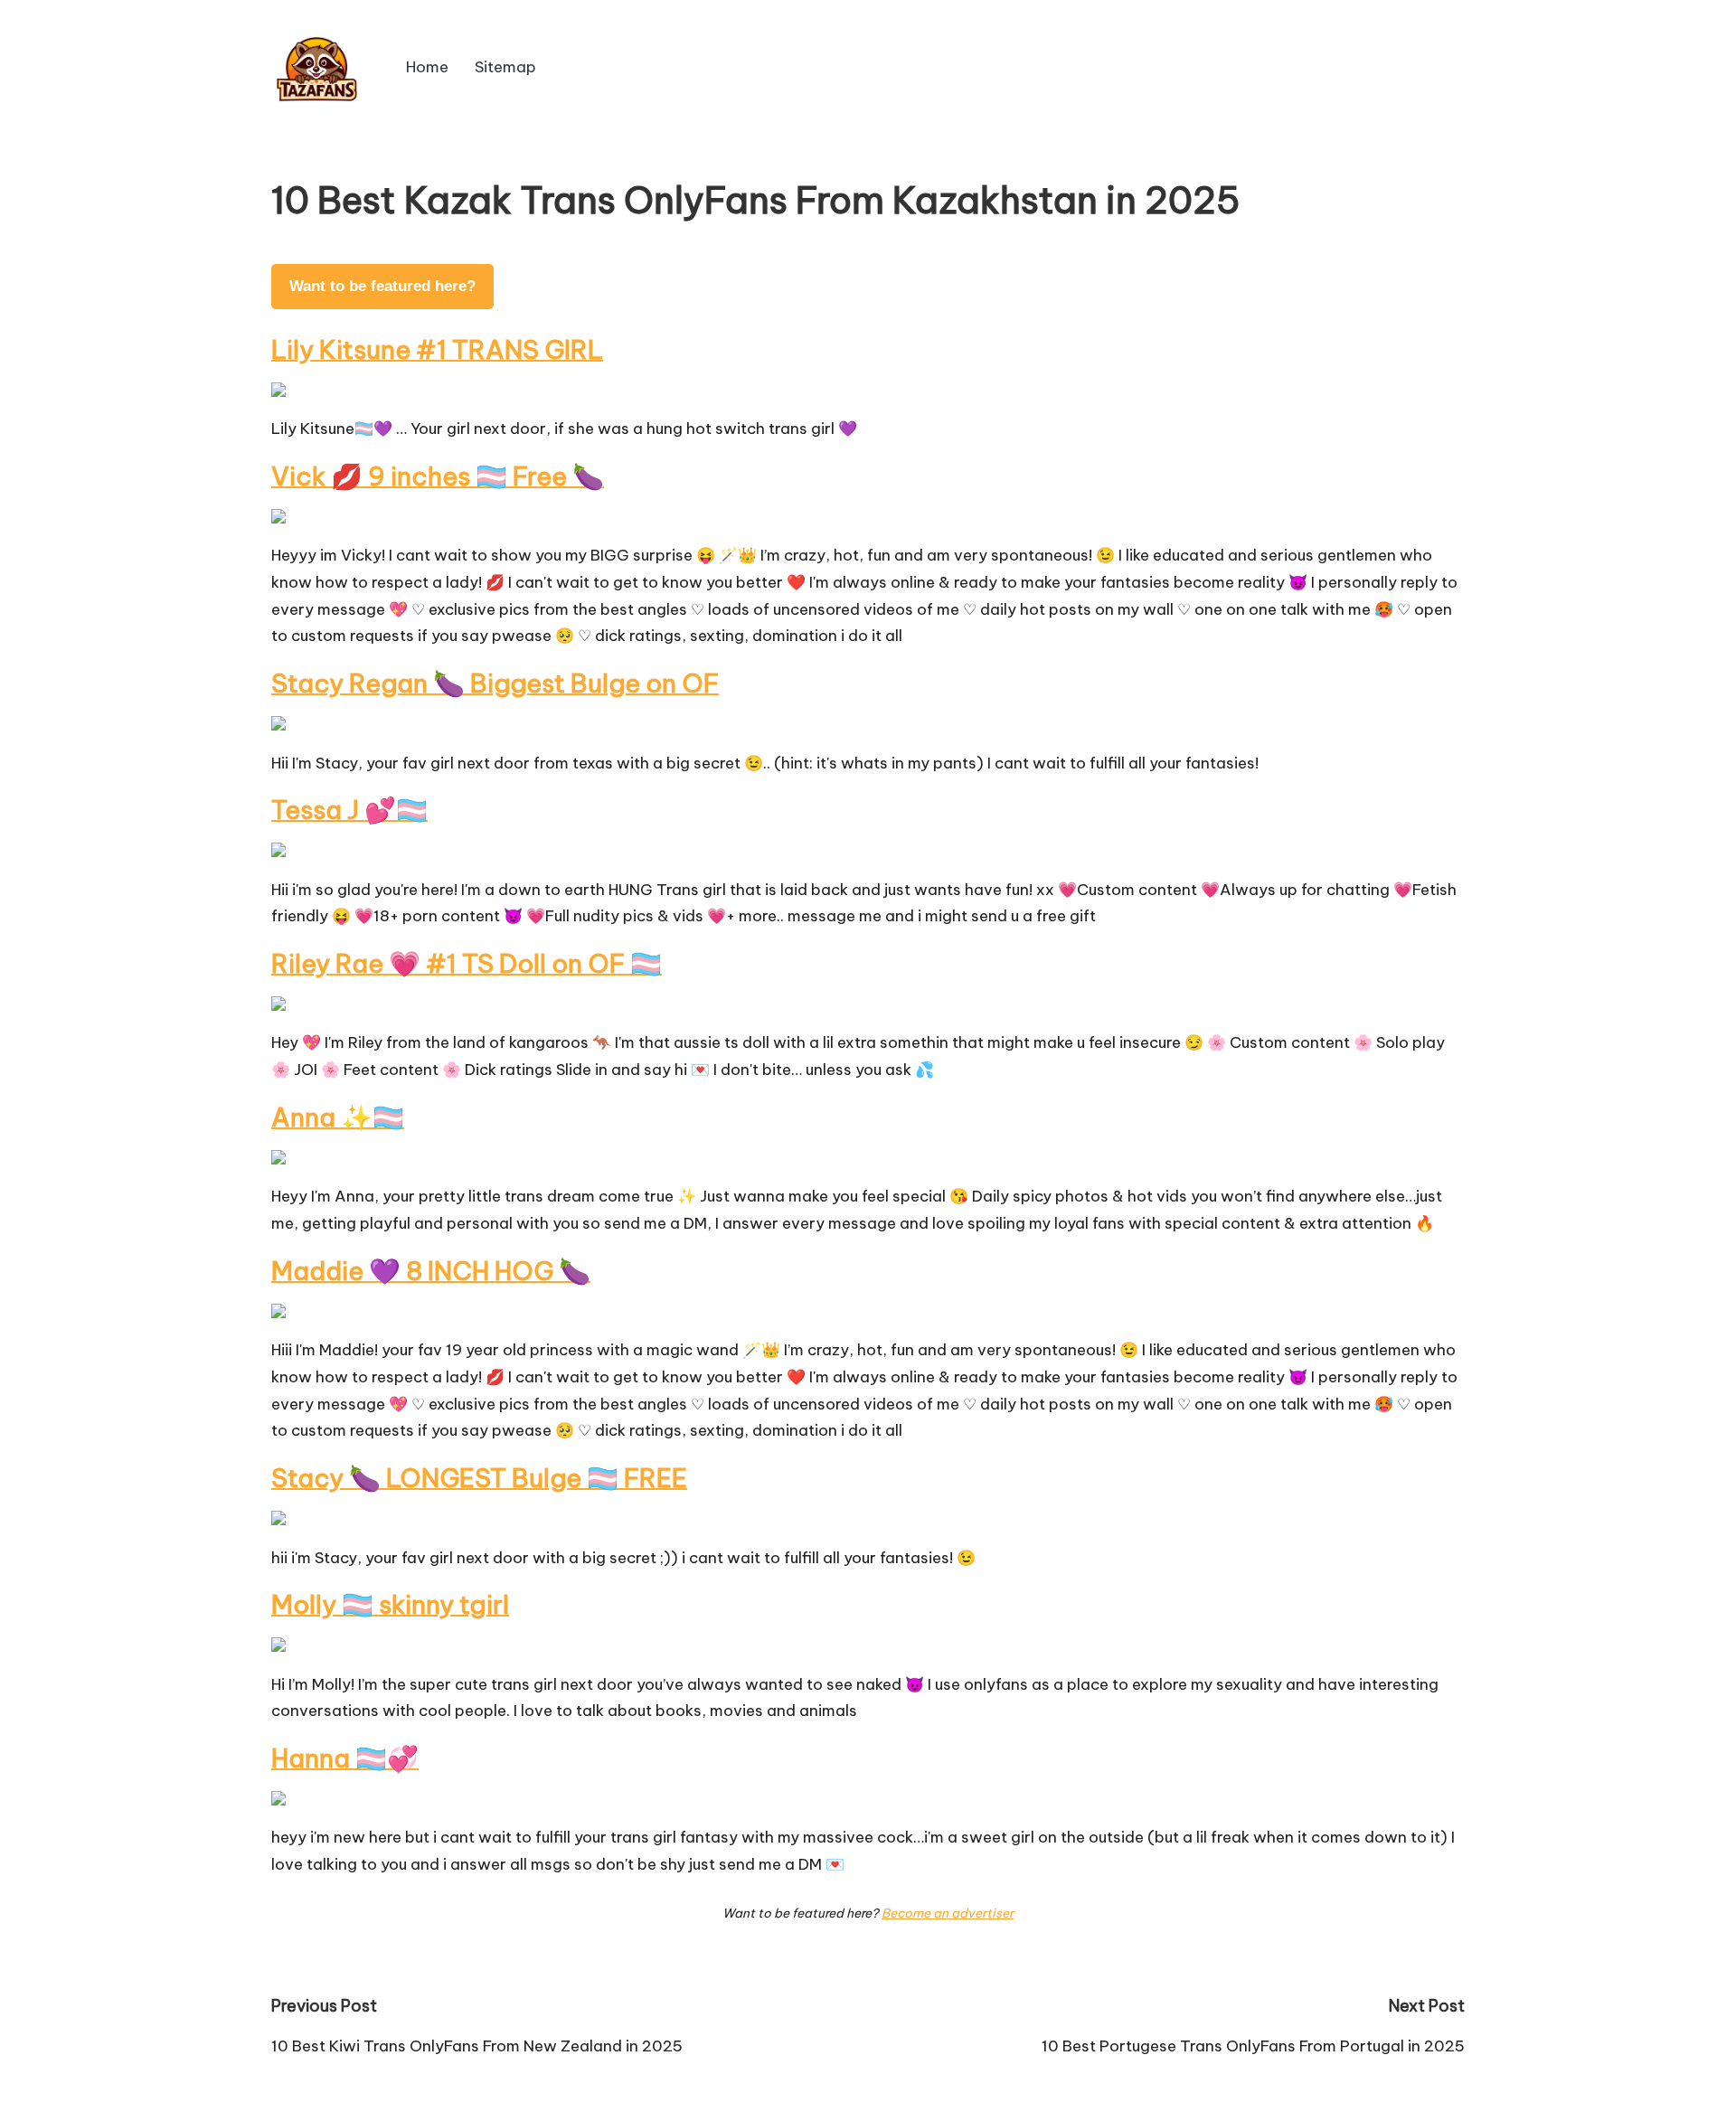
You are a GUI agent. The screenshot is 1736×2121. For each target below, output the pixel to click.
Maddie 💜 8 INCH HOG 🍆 (431, 1271)
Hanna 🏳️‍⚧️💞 (345, 1758)
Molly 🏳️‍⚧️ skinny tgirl (390, 1604)
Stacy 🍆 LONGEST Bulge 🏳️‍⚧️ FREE (479, 1478)
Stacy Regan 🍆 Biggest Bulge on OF (495, 683)
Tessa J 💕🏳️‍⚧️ (349, 810)
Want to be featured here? (382, 286)
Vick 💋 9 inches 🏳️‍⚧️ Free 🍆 (438, 476)
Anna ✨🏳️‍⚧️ (338, 1117)
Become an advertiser (948, 1913)
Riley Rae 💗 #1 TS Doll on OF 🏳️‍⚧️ (467, 963)
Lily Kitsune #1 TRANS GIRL (437, 349)
